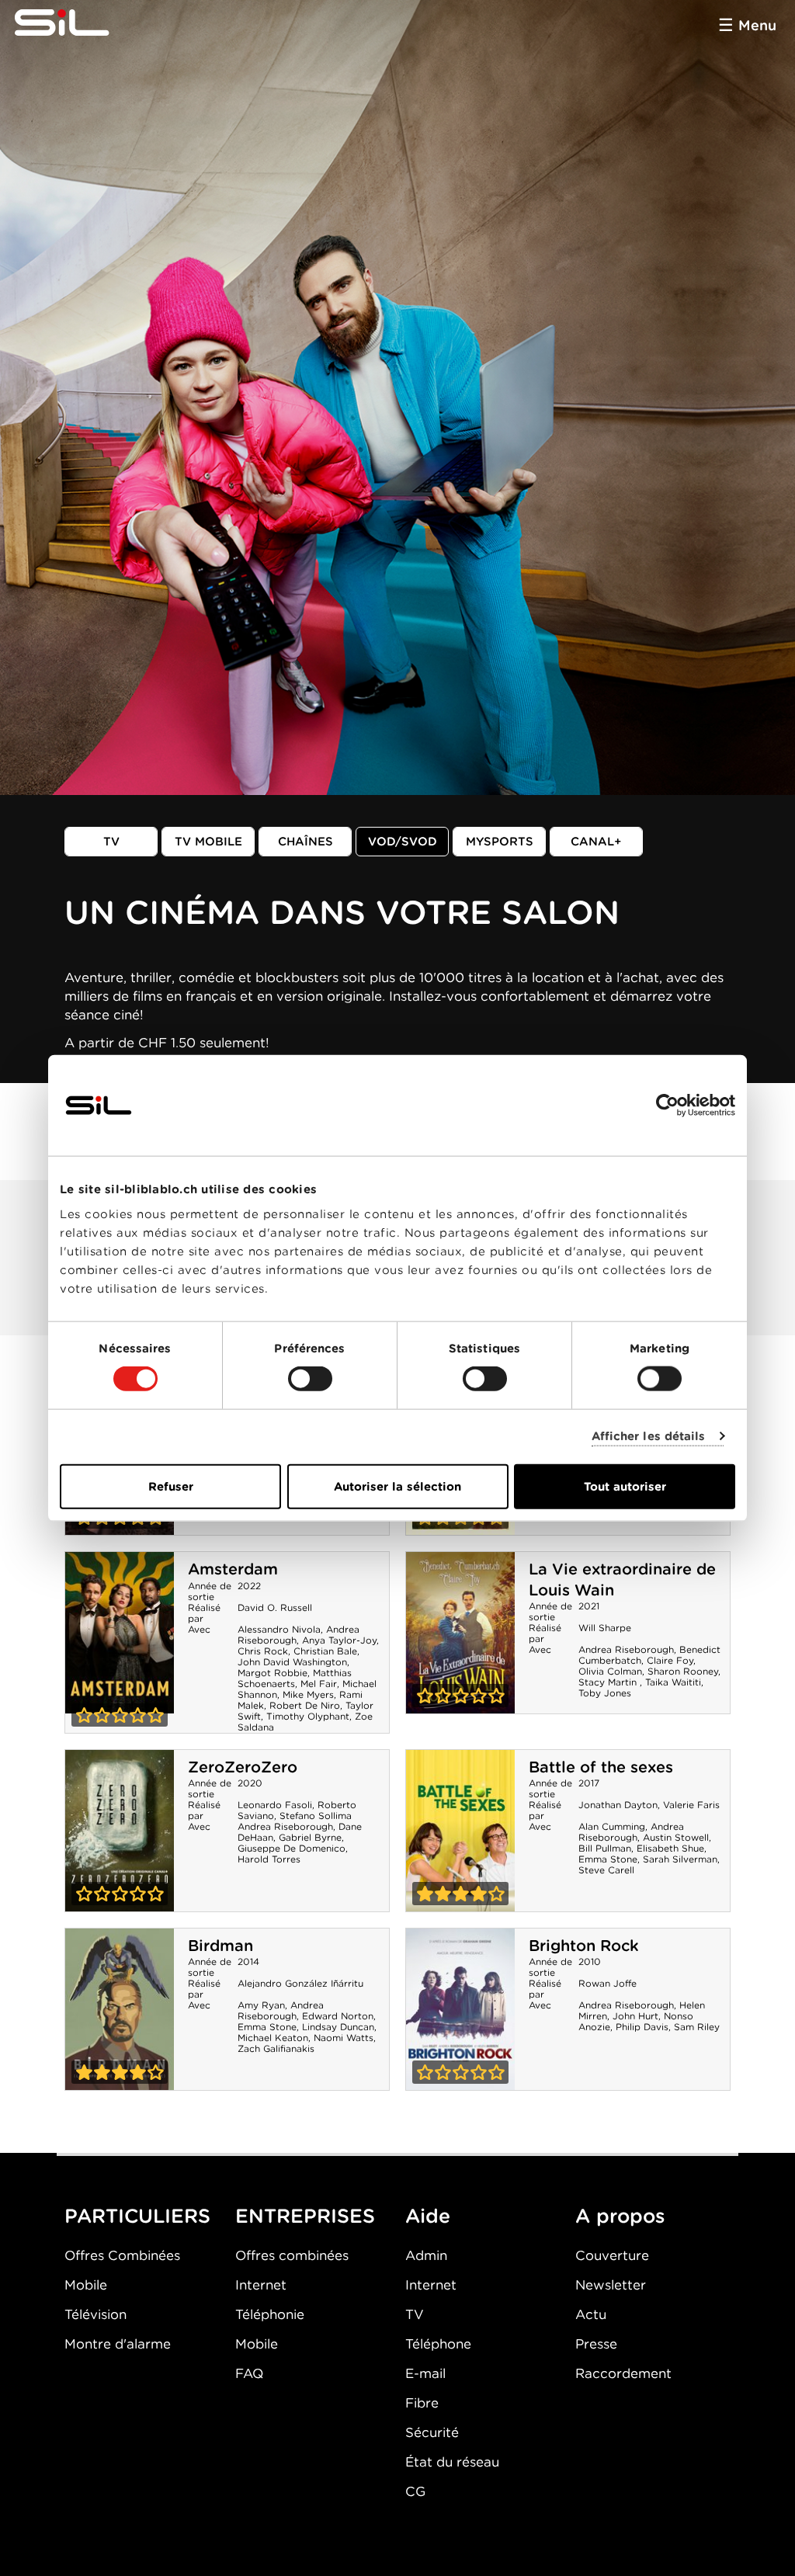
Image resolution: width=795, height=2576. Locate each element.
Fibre (422, 2403)
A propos (620, 2216)
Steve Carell (606, 1870)
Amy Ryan (261, 2005)
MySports (500, 842)
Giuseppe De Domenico (292, 1848)
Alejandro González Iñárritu (300, 1983)
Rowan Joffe (608, 1983)
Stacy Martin (609, 1682)
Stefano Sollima (316, 1816)
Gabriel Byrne (310, 1837)
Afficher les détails (649, 1436)
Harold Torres (269, 1859)
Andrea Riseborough (626, 1649)
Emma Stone (608, 1859)
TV (111, 842)
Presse (596, 2344)
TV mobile (208, 842)
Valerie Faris (691, 1805)
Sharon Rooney (683, 1671)
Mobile (86, 2285)
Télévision (95, 2314)
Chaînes (306, 842)
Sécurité (432, 2432)
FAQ (249, 2373)
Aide (428, 2216)
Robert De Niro (305, 1705)
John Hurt (635, 2016)
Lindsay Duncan (338, 2027)
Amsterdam (233, 1569)
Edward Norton (338, 2016)
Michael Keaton (273, 2038)
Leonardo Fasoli (275, 1805)
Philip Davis (642, 2027)
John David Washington (292, 1662)
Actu (591, 2314)
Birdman (220, 1946)
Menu (757, 25)
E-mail (425, 2373)
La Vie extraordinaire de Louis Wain (460, 1633)
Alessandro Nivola (279, 1629)
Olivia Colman (610, 1671)
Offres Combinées (122, 2255)
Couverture (612, 2255)
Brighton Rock (584, 1946)
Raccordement (623, 2373)
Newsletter (611, 2285)
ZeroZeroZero (243, 1767)
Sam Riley (697, 2027)
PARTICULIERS (137, 2216)
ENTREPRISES (305, 2216)
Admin (426, 2255)
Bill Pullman (605, 1848)
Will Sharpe (605, 1628)
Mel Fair (319, 1684)
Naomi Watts (344, 2038)
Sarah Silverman (680, 1859)
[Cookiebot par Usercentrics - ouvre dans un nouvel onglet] (667, 1106)
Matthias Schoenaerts (295, 1678)
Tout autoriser (625, 1486)
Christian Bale (325, 1651)
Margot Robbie (273, 1673)
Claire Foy (670, 1660)
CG (415, 2491)
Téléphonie (270, 2314)
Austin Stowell (676, 1837)
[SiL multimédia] (79, 23)
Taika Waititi (673, 1682)
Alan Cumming (612, 1826)
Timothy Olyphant (308, 1716)
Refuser (171, 1486)
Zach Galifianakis (276, 2048)
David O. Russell (275, 1607)
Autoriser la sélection (397, 1486)
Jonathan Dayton (618, 1805)
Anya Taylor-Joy (339, 1640)
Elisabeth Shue (670, 1848)
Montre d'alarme (118, 2344)
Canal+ (596, 842)
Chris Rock (263, 1651)
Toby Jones (605, 1693)
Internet (261, 2285)
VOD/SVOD (403, 842)
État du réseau (452, 2462)
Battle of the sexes (601, 1767)
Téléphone (438, 2344)
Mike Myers (308, 1694)
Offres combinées (292, 2255)
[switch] (310, 1379)
